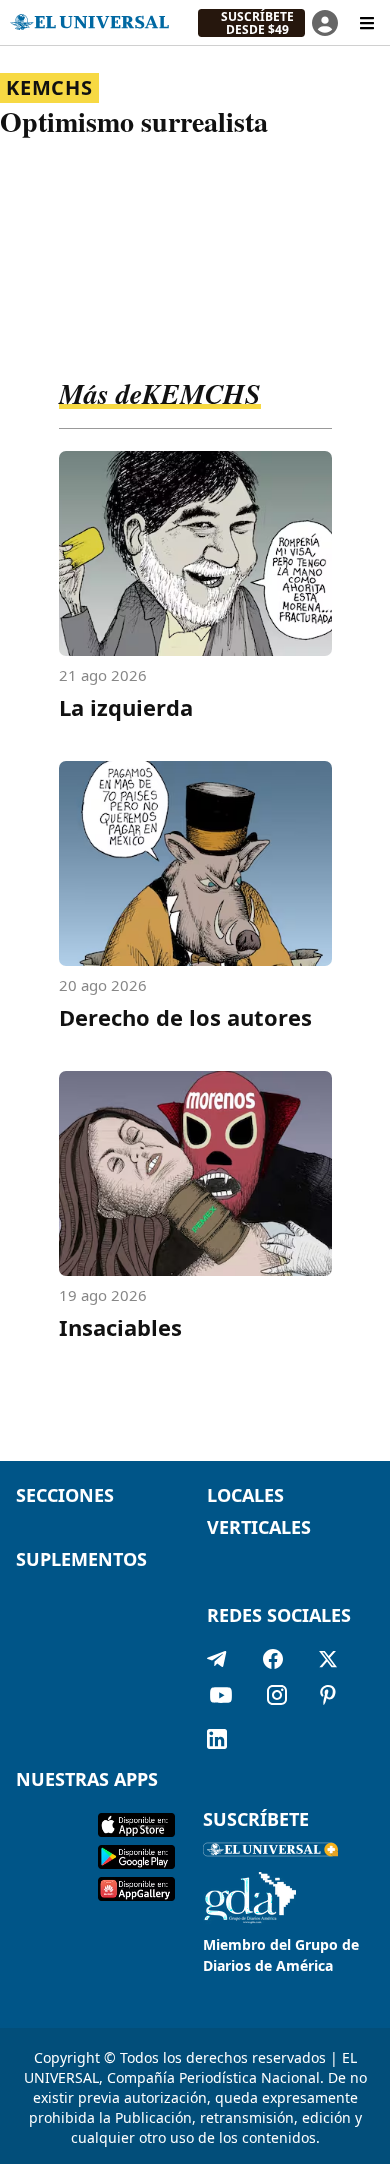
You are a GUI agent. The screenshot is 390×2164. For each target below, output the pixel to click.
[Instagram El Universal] (277, 1699)
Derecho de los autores (185, 1017)
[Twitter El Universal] (328, 1659)
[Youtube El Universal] (221, 1699)
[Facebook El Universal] (273, 1659)
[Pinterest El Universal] (328, 1699)
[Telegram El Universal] (217, 1659)
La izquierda (126, 707)
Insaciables (120, 1327)
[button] (251, 23)
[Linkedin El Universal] (217, 1739)
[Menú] (367, 23)
